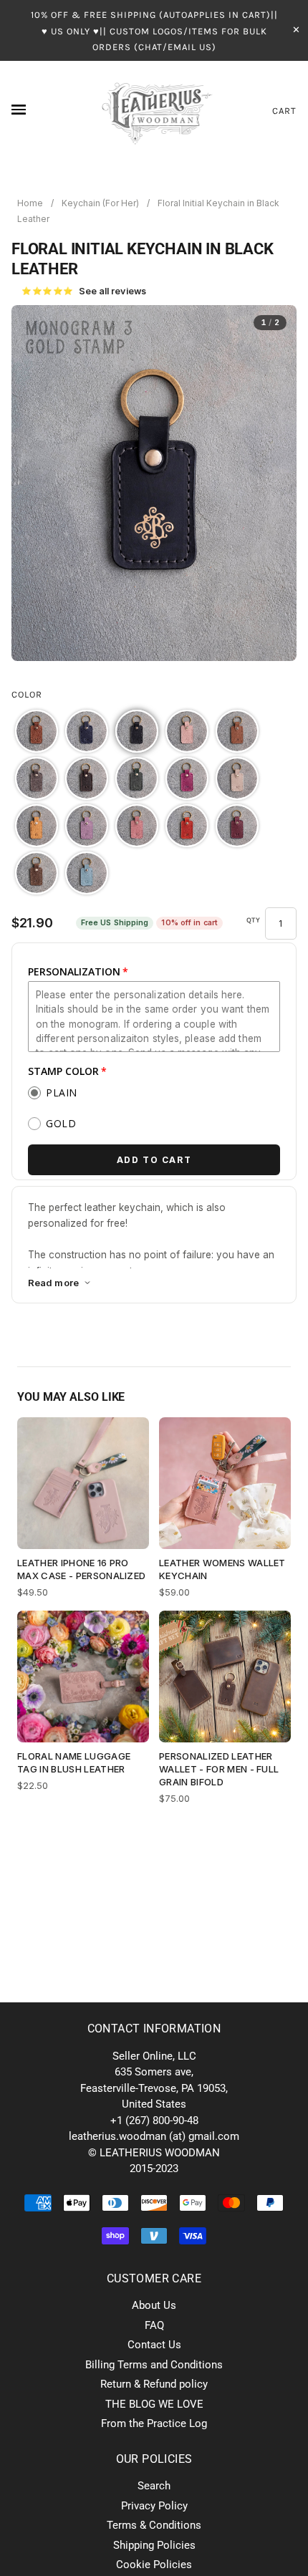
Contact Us (154, 2345)
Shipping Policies (154, 2545)
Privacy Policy (154, 2506)
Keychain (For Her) (100, 203)
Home (30, 203)
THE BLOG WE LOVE (154, 2404)
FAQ (154, 2325)
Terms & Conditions (154, 2525)
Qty (254, 920)
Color (27, 694)
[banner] (154, 111)
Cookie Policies (154, 2565)
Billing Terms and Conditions (154, 2365)
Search (154, 2486)
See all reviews (84, 291)
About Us (154, 2305)
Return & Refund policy (154, 2384)
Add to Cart (154, 1160)
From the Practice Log (154, 2423)
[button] (37, 731)
